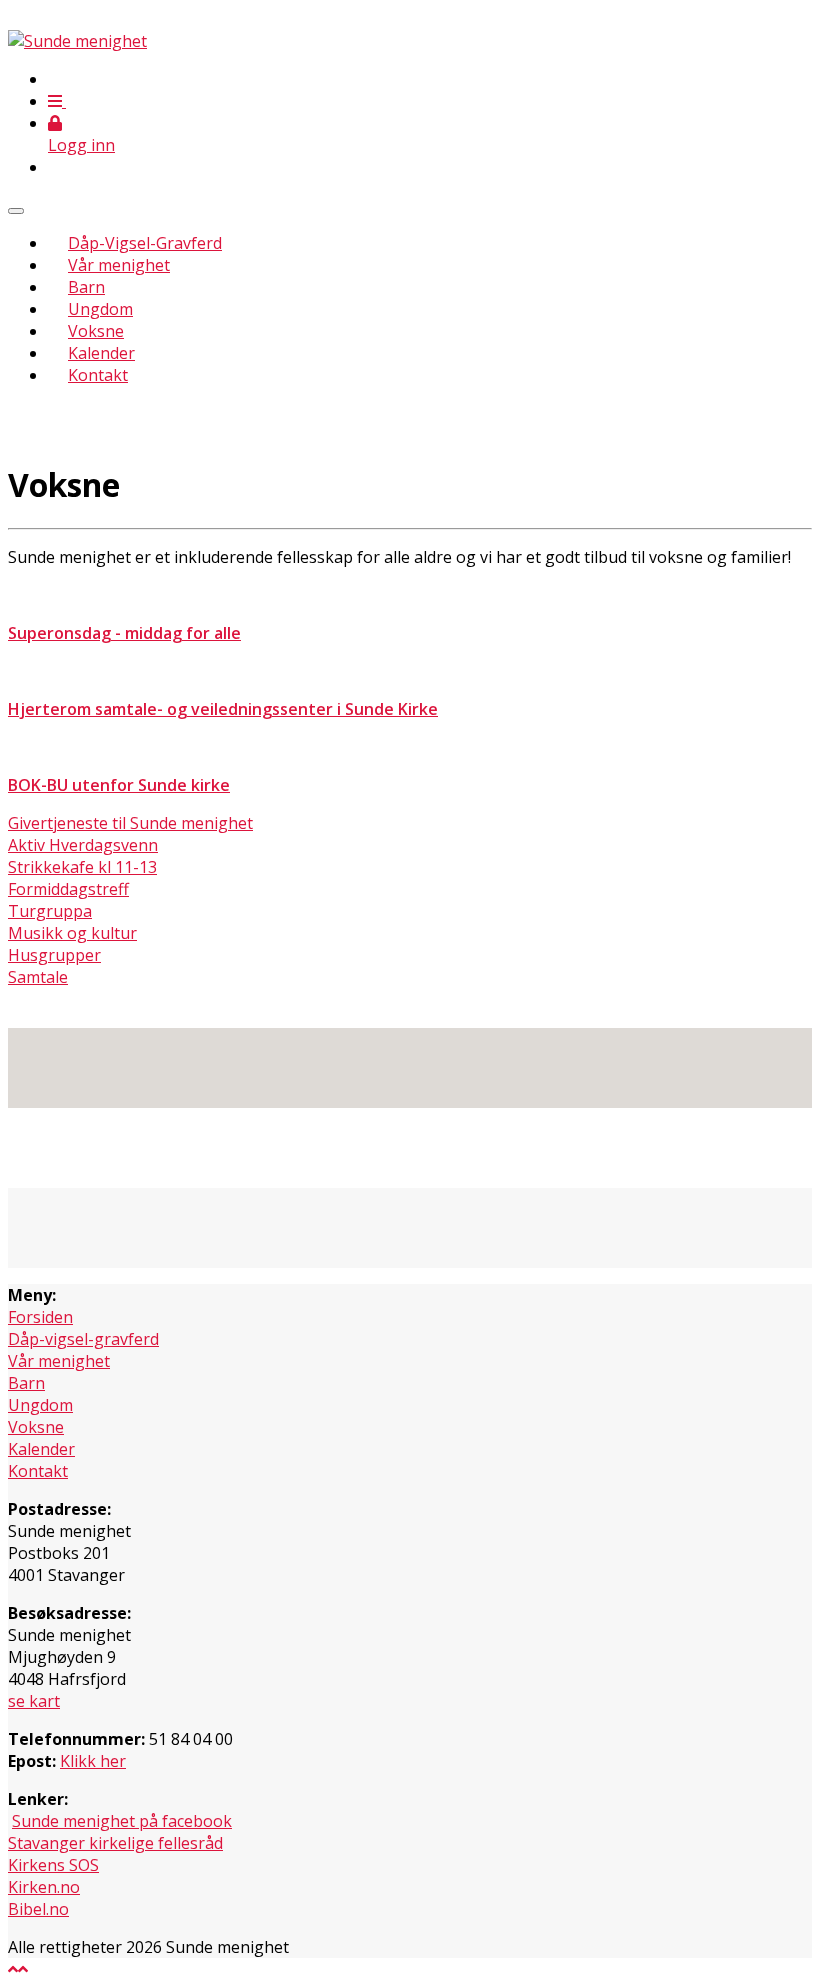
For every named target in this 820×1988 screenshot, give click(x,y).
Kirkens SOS (53, 1865)
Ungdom (100, 309)
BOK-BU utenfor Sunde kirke (119, 785)
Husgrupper (54, 955)
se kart (34, 1701)
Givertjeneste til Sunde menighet (130, 823)
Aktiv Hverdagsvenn (83, 845)
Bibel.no (38, 1909)
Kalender (101, 353)
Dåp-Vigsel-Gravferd (145, 243)
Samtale (38, 977)
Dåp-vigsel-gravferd (83, 1339)
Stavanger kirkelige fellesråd (115, 1843)
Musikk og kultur (72, 933)
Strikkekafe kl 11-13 (82, 867)
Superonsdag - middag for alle (124, 633)
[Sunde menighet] (77, 41)
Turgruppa (50, 911)
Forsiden (40, 1317)
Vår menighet (119, 265)
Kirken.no (44, 1887)
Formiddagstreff (68, 889)
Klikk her (93, 1761)
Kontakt (98, 375)
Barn (86, 287)
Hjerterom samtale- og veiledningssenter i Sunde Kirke (223, 709)
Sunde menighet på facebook (122, 1821)
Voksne (96, 331)
